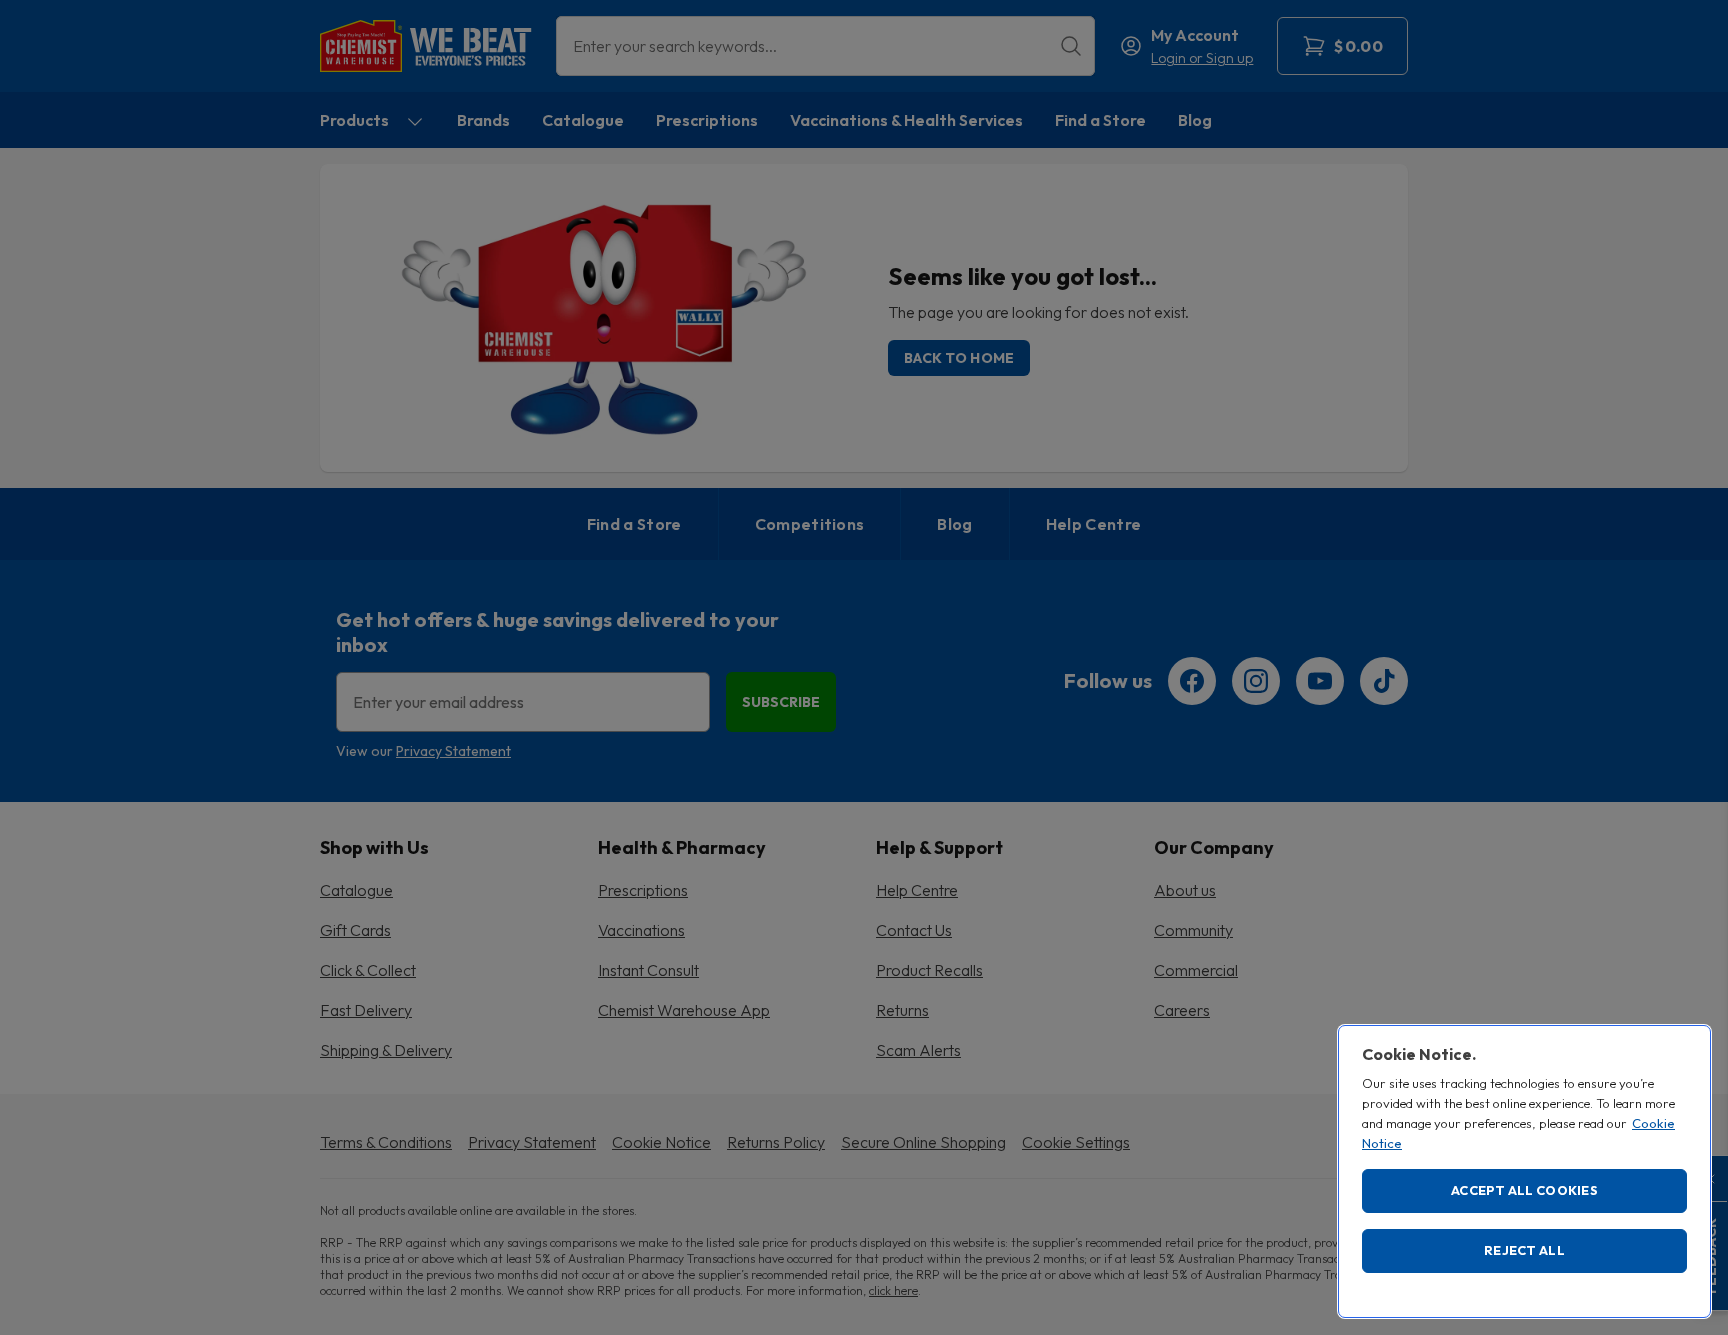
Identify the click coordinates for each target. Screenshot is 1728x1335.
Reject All (1524, 1250)
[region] (1524, 1171)
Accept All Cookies (1524, 1190)
